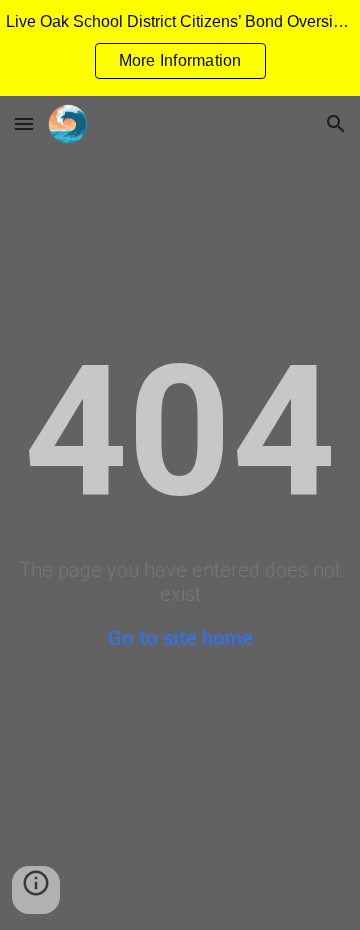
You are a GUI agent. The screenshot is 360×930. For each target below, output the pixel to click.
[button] (24, 123)
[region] (180, 48)
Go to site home (180, 638)
